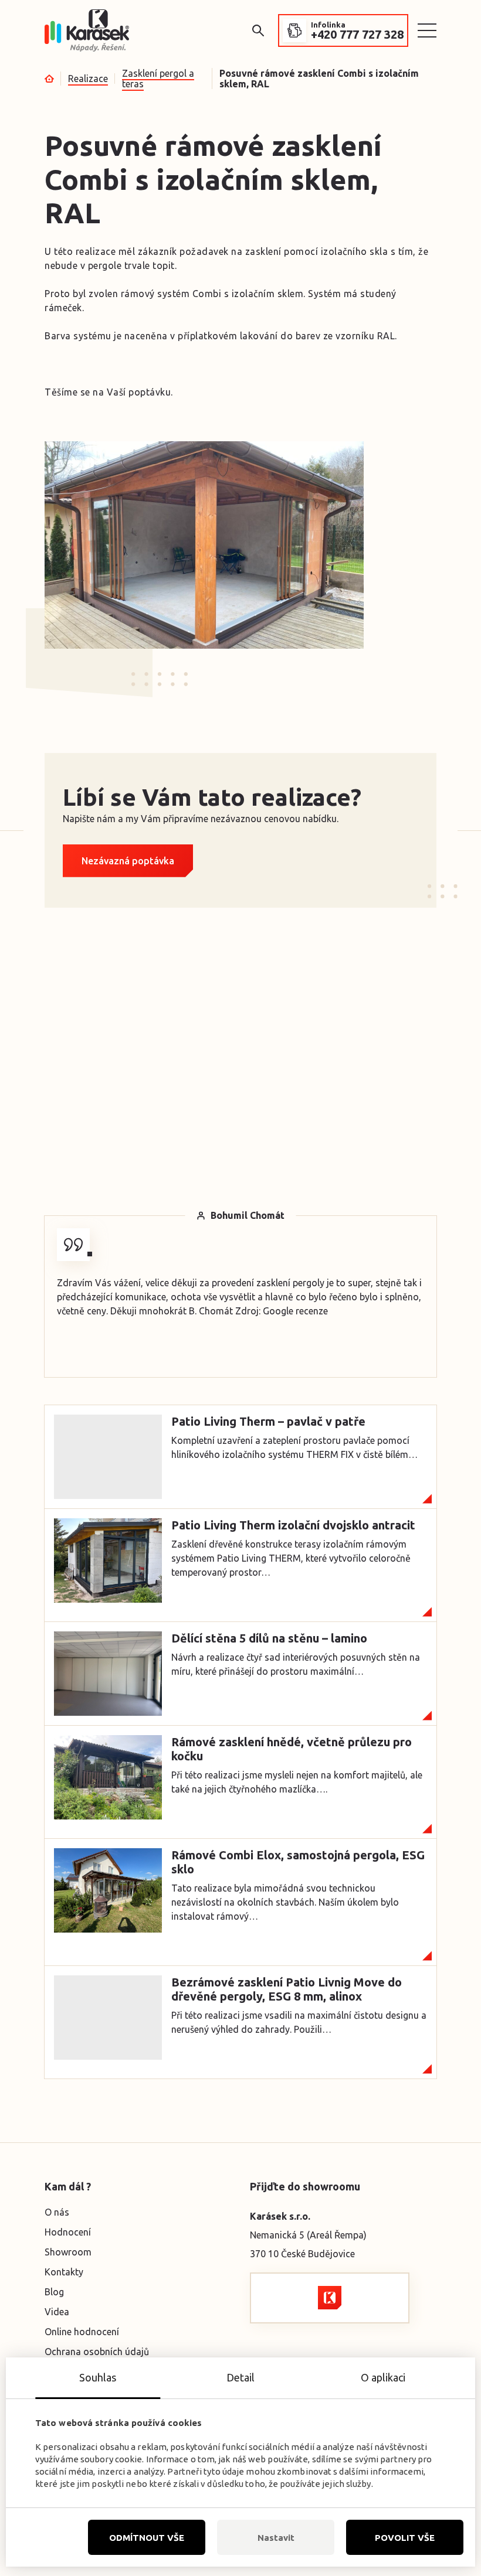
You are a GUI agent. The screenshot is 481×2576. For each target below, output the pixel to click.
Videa (57, 2312)
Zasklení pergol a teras (158, 79)
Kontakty (64, 2272)
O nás (57, 2212)
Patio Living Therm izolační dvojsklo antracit (293, 1525)
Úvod (49, 79)
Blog (54, 2292)
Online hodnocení (82, 2332)
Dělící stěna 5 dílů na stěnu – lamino (269, 1638)
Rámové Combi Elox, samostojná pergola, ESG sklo (298, 1862)
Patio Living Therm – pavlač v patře (268, 1421)
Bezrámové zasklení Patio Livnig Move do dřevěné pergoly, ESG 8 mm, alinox (287, 1989)
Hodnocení (68, 2232)
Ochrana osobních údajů (97, 2352)
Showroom (68, 2252)
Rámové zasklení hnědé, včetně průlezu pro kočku (292, 1749)
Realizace (88, 79)
